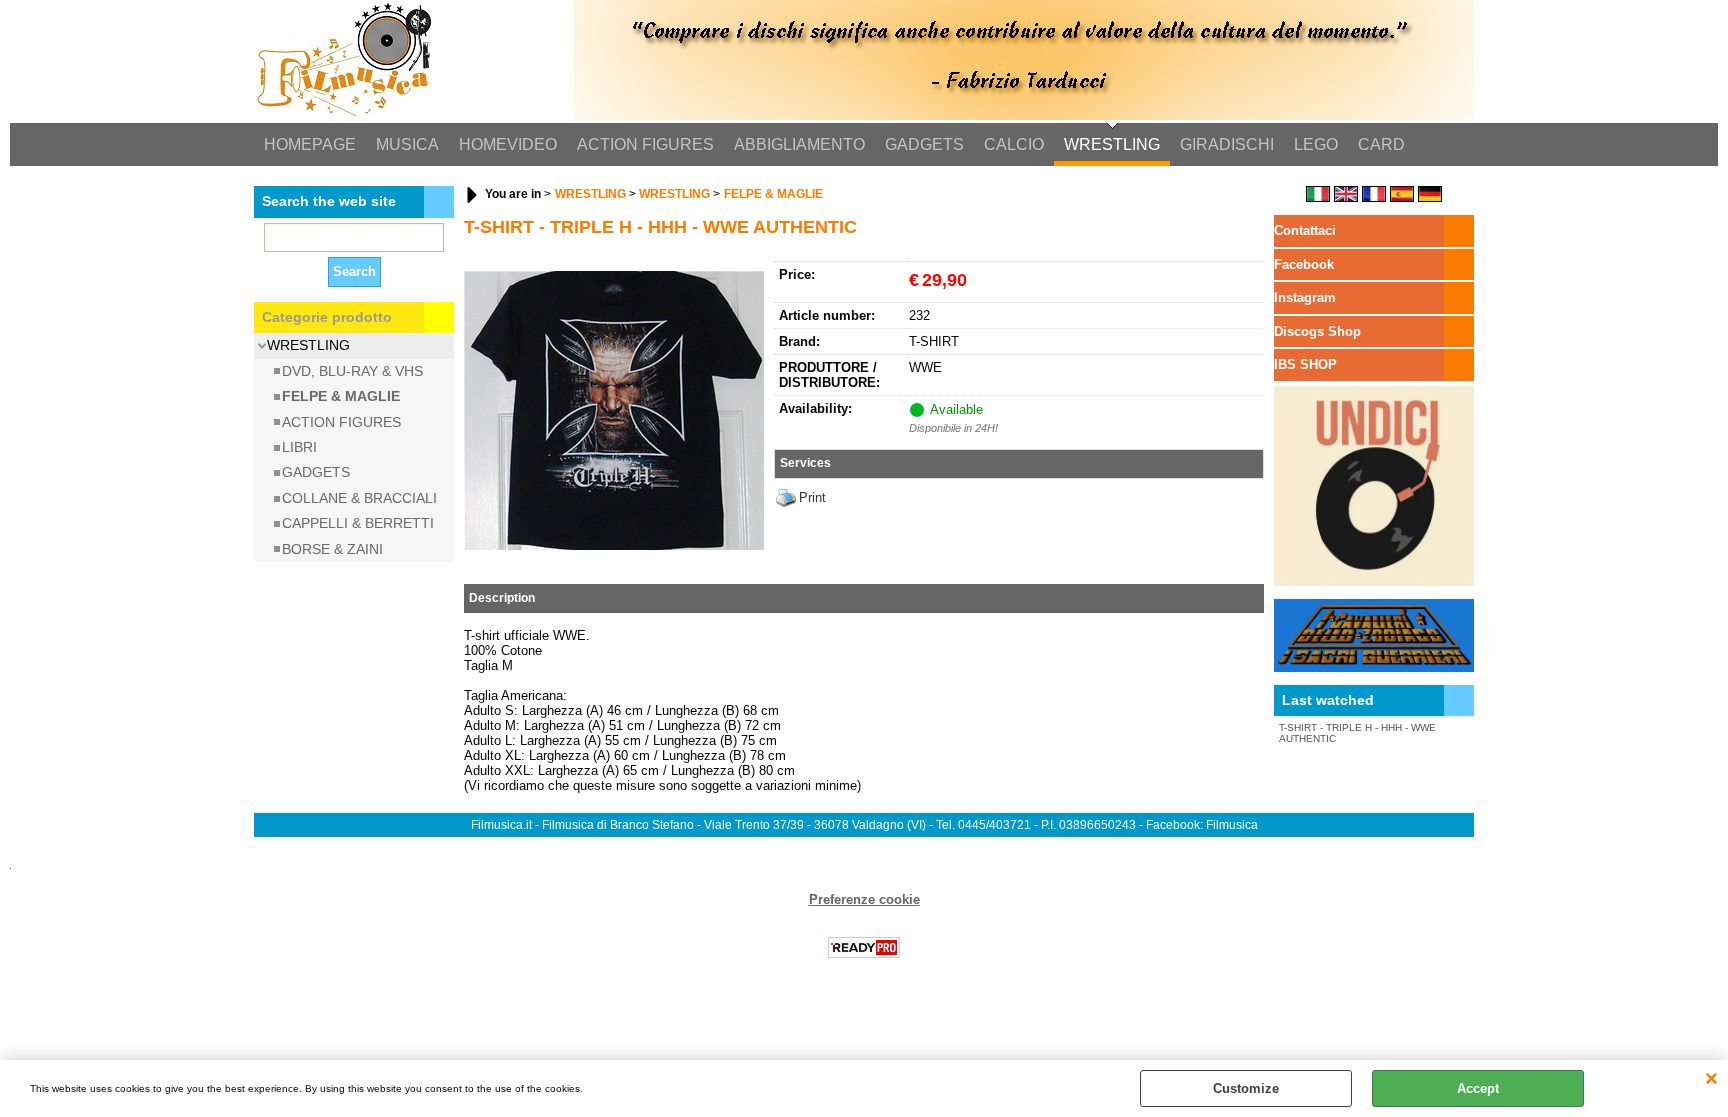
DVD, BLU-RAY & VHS (352, 371)
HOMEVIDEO (508, 144)
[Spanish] (1402, 197)
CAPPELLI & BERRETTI (358, 523)
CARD (1381, 144)
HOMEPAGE (310, 144)
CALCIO (1014, 144)
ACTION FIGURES (645, 144)
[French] (1374, 197)
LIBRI (299, 447)
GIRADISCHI (1227, 144)
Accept (1478, 1088)
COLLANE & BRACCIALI (359, 498)
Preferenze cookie (864, 899)
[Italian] (1318, 197)
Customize (1246, 1088)
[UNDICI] (1374, 581)
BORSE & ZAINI (332, 549)
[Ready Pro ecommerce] (864, 947)
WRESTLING (1112, 144)
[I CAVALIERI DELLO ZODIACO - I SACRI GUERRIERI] (1374, 667)
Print (812, 497)
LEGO (1316, 144)
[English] (1346, 197)
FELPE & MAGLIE (341, 396)
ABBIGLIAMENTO (799, 144)
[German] (1430, 197)
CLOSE (1711, 1080)
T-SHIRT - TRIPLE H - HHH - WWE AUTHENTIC (1357, 733)
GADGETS (924, 144)
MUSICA (407, 144)
